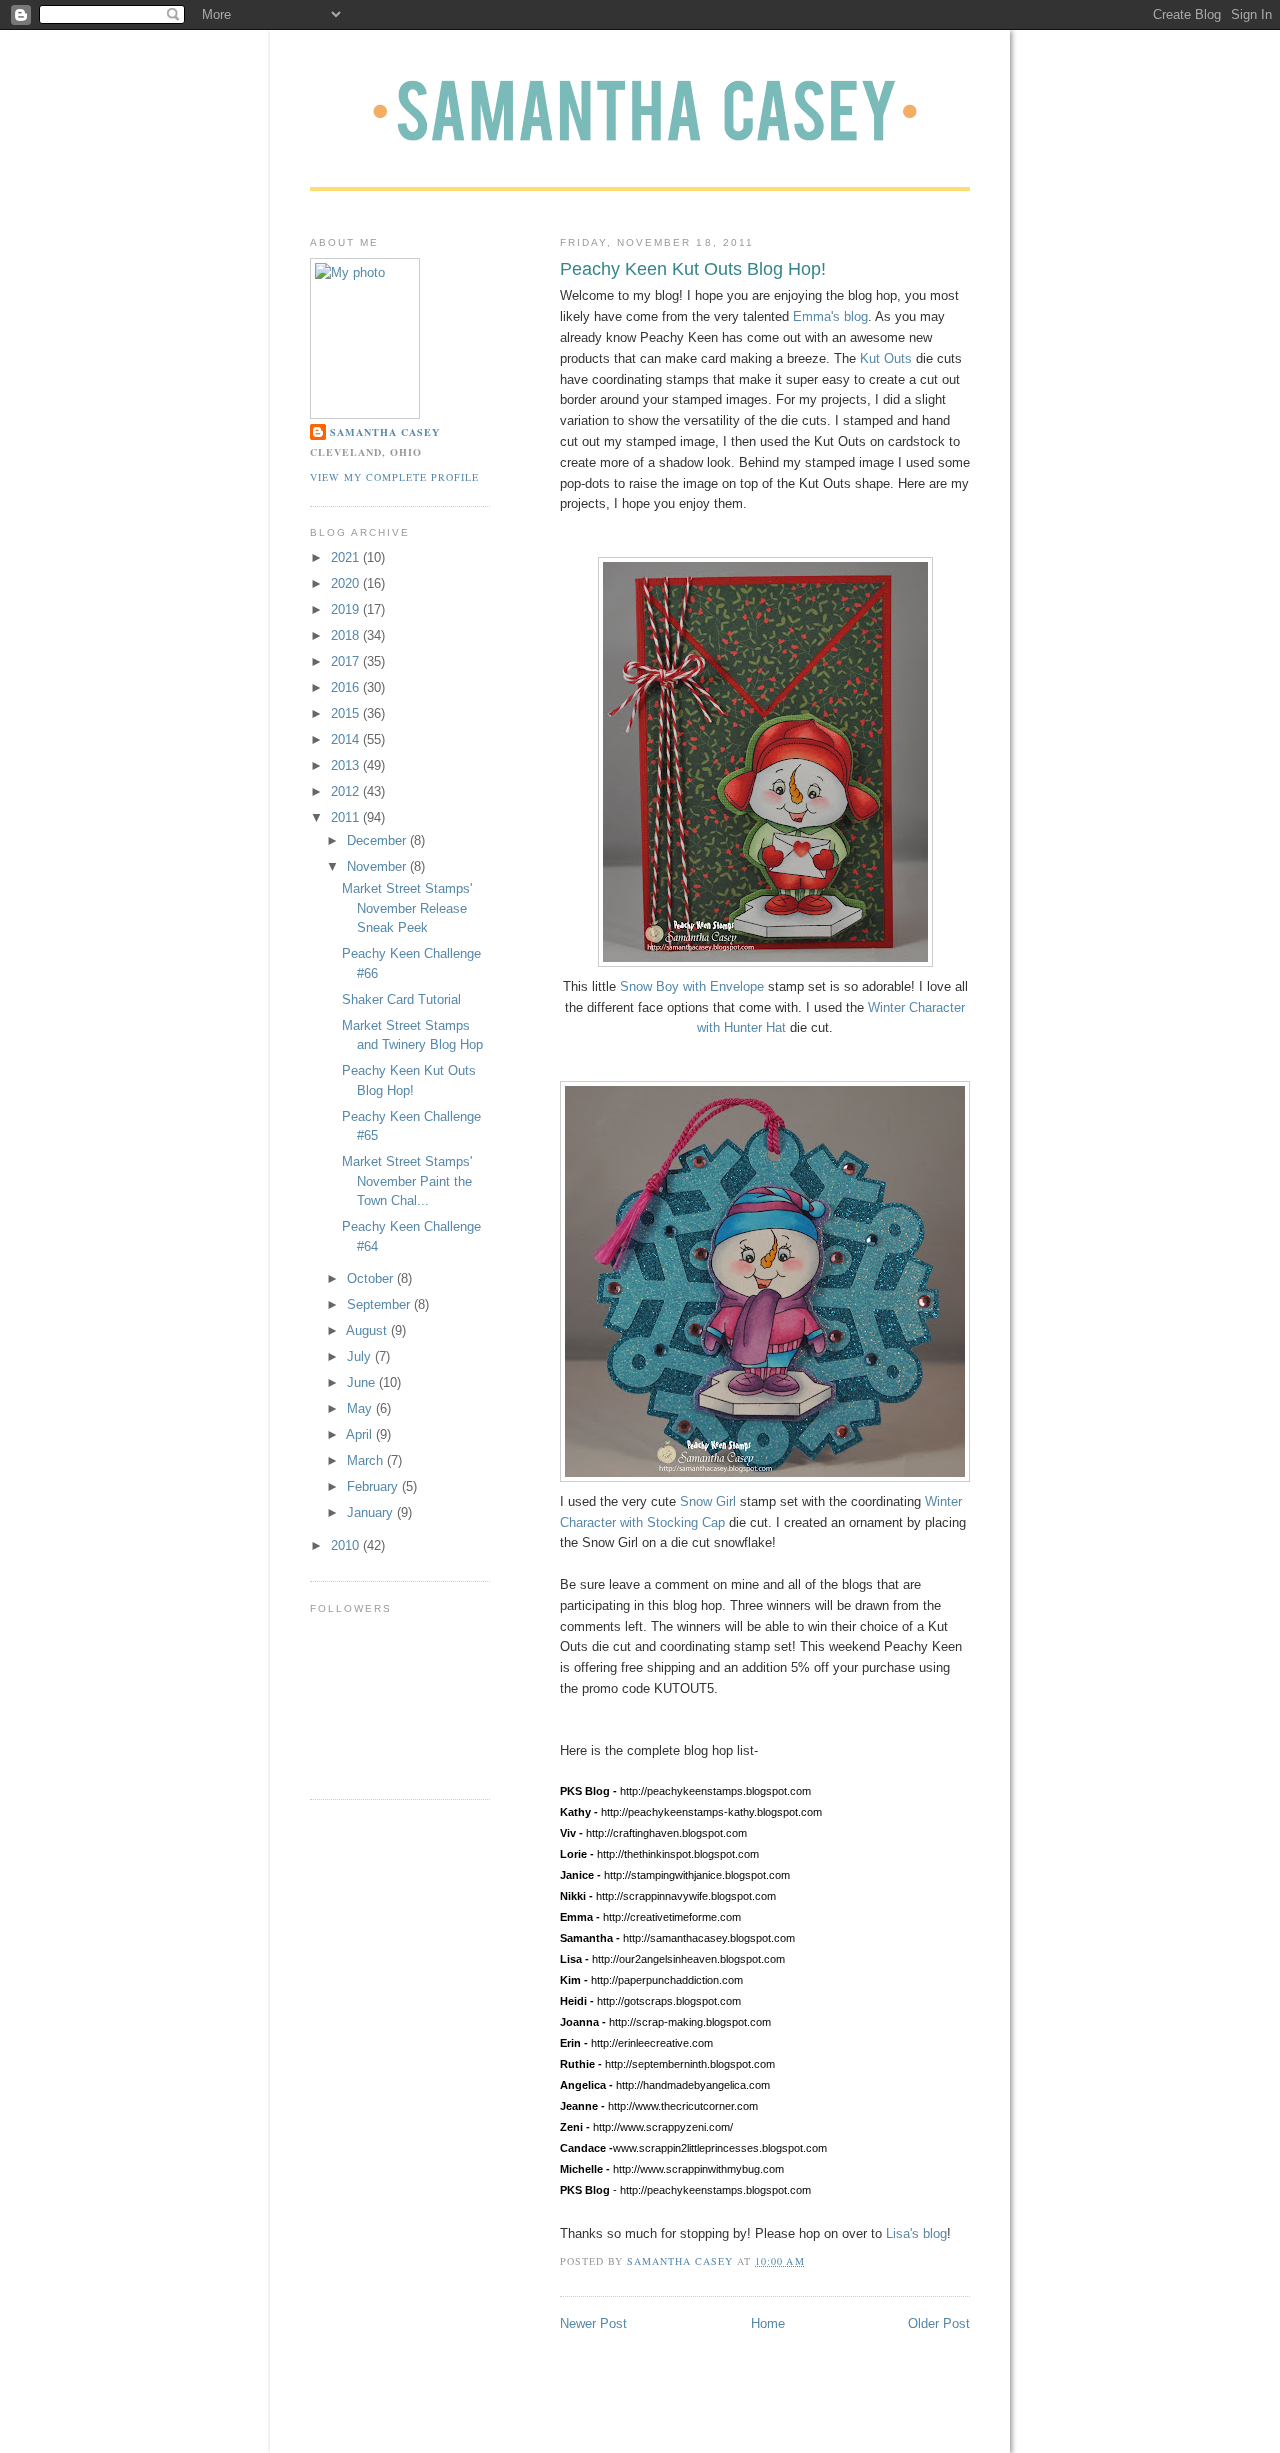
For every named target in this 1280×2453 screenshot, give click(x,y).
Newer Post (593, 2323)
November (378, 866)
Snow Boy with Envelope (692, 986)
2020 (347, 583)
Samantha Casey (385, 432)
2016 (347, 687)
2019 (347, 609)
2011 (347, 817)
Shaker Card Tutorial (401, 999)
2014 (347, 739)
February (374, 1486)
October (372, 1278)
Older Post (939, 2323)
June (363, 1382)
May (361, 1408)
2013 (347, 765)
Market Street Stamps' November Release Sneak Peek (407, 908)
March (367, 1460)
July (361, 1356)
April (361, 1434)
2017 (347, 661)
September (380, 1304)
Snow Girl (708, 1501)
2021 (347, 557)
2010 (347, 1545)
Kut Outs (886, 358)
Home (768, 2323)
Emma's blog (830, 316)
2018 (347, 635)
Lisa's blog (916, 2233)
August (368, 1330)
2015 (347, 713)
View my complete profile (394, 477)
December (378, 840)
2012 (347, 791)
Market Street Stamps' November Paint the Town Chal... (407, 1181)
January (372, 1512)
